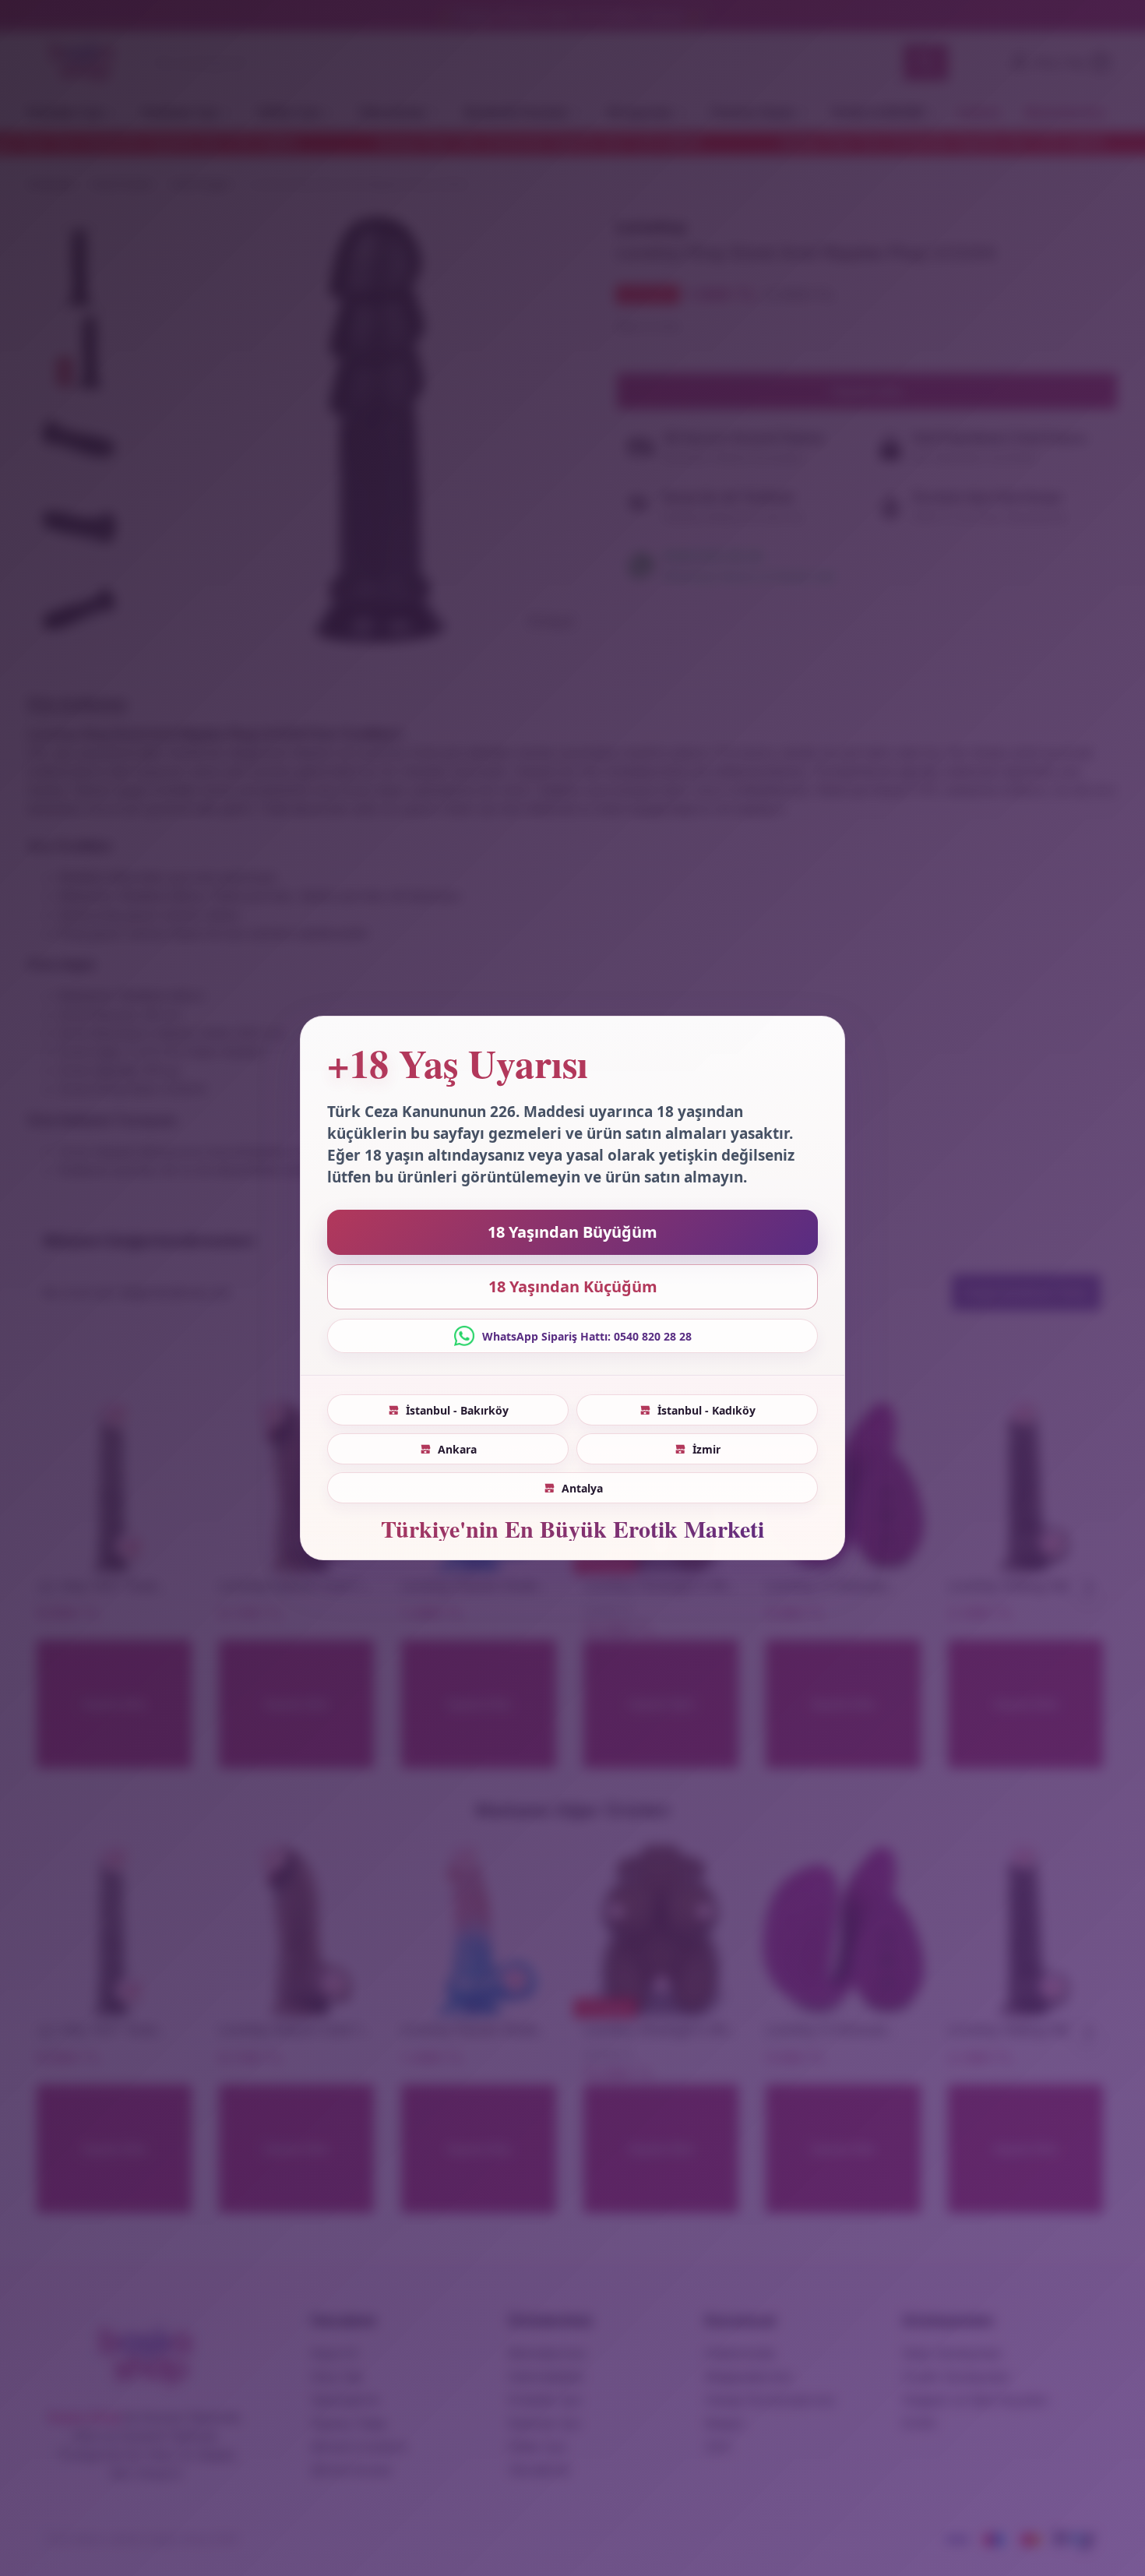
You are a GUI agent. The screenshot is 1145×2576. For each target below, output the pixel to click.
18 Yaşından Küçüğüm (573, 1286)
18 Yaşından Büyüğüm (572, 1232)
